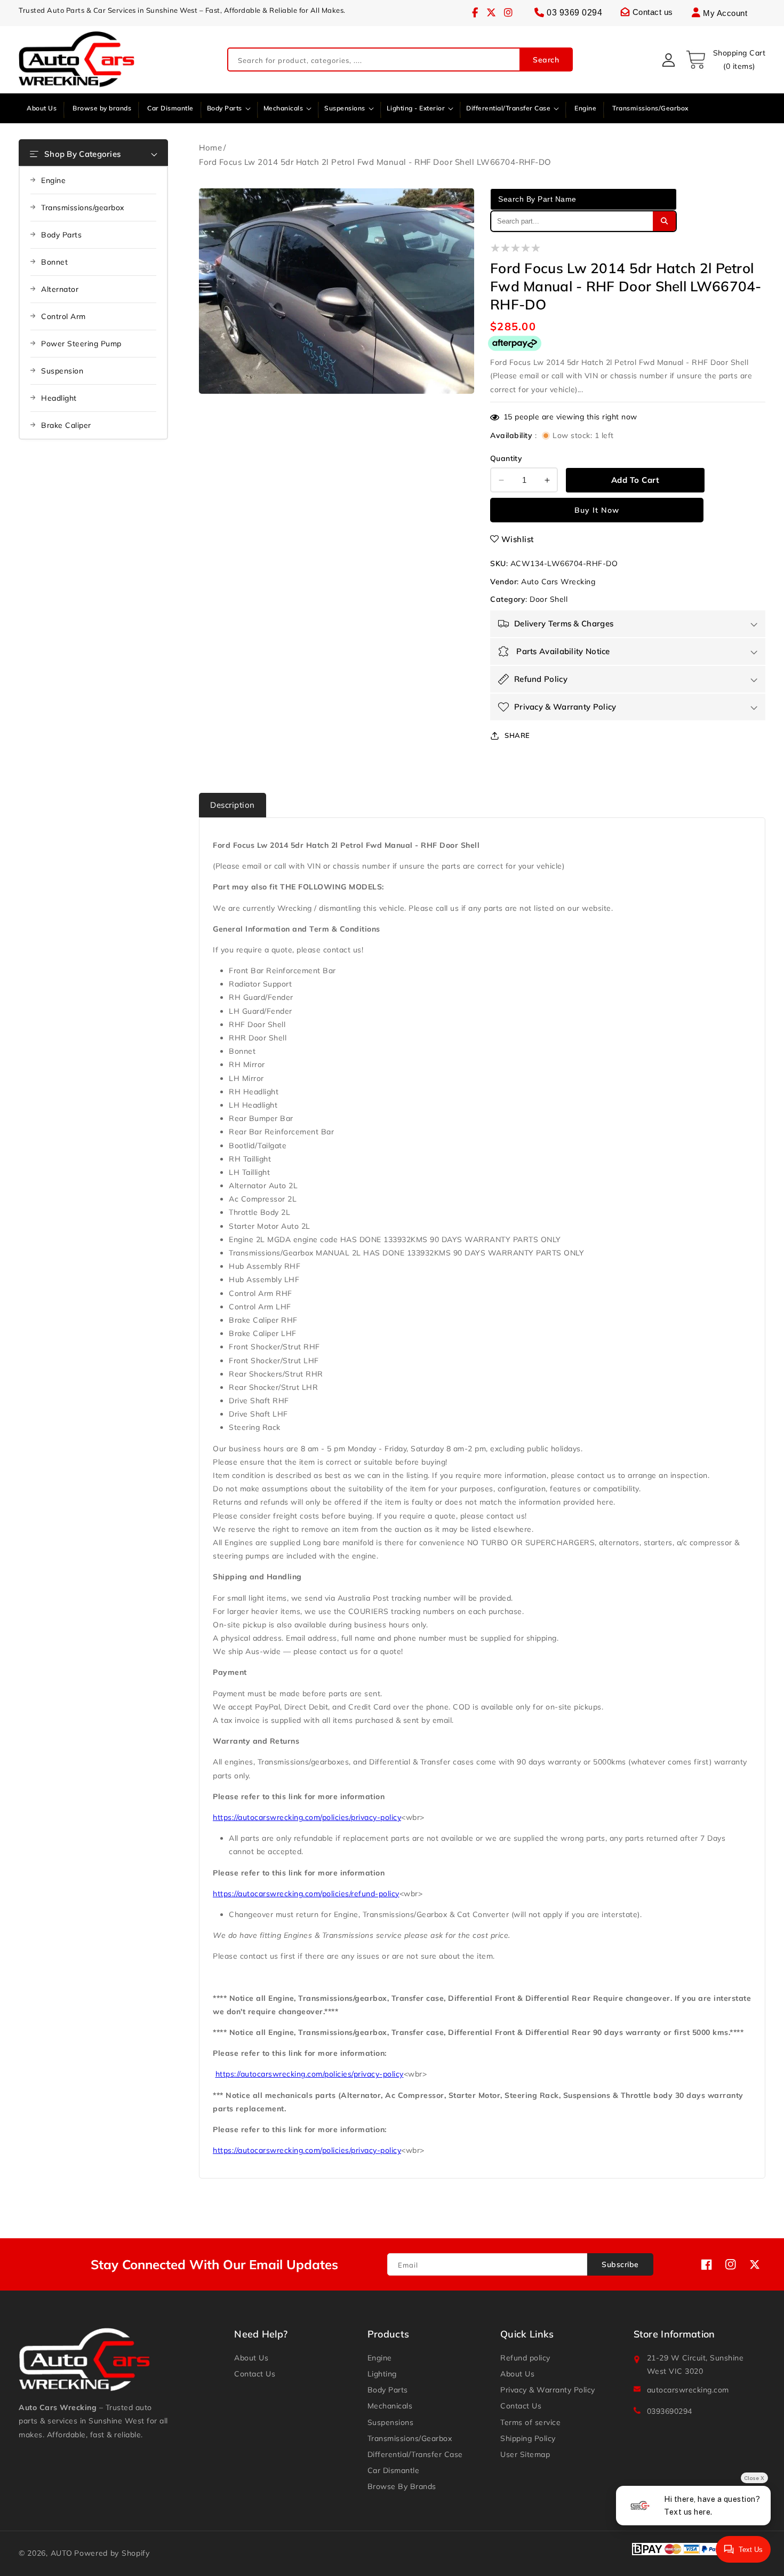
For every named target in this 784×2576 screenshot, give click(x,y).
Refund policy (525, 2358)
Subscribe (620, 2264)
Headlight (59, 398)
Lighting (382, 2374)
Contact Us (255, 2374)
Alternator (60, 289)
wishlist (518, 539)
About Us (251, 2358)
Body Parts (61, 235)
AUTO (62, 2553)
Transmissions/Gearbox (410, 2438)
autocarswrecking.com (688, 2390)
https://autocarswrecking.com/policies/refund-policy (306, 1894)
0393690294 (670, 2411)
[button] (725, 60)
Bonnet (54, 262)
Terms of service (530, 2422)
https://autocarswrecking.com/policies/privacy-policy (307, 1817)
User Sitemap (525, 2454)
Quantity (506, 458)
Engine (53, 180)
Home (210, 148)
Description (233, 805)
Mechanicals (390, 2406)
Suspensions (391, 2422)
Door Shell (549, 599)
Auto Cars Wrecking (558, 582)
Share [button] (517, 735)
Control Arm (63, 316)
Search (546, 60)
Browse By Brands (402, 2486)
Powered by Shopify (112, 2553)
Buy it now (597, 510)
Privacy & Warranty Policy (548, 2390)
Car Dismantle (394, 2470)
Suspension (62, 371)
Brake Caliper (66, 425)
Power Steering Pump (81, 344)
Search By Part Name (537, 199)
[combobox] (400, 60)
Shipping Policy (528, 2438)
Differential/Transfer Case (415, 2454)
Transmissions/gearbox (83, 208)
